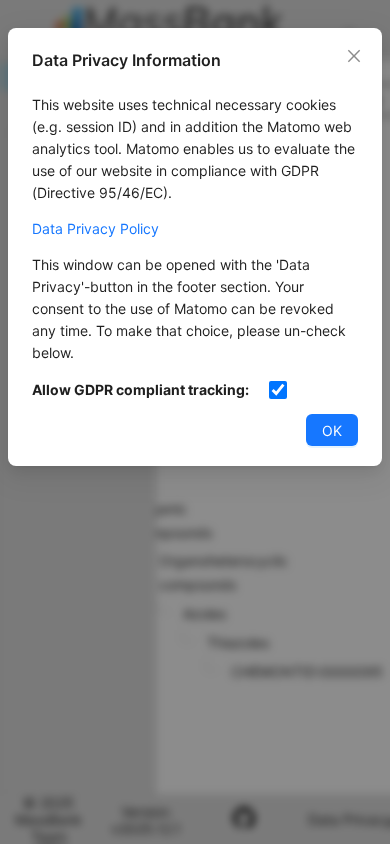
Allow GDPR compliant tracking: (140, 389)
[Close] (354, 56)
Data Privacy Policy (95, 228)
